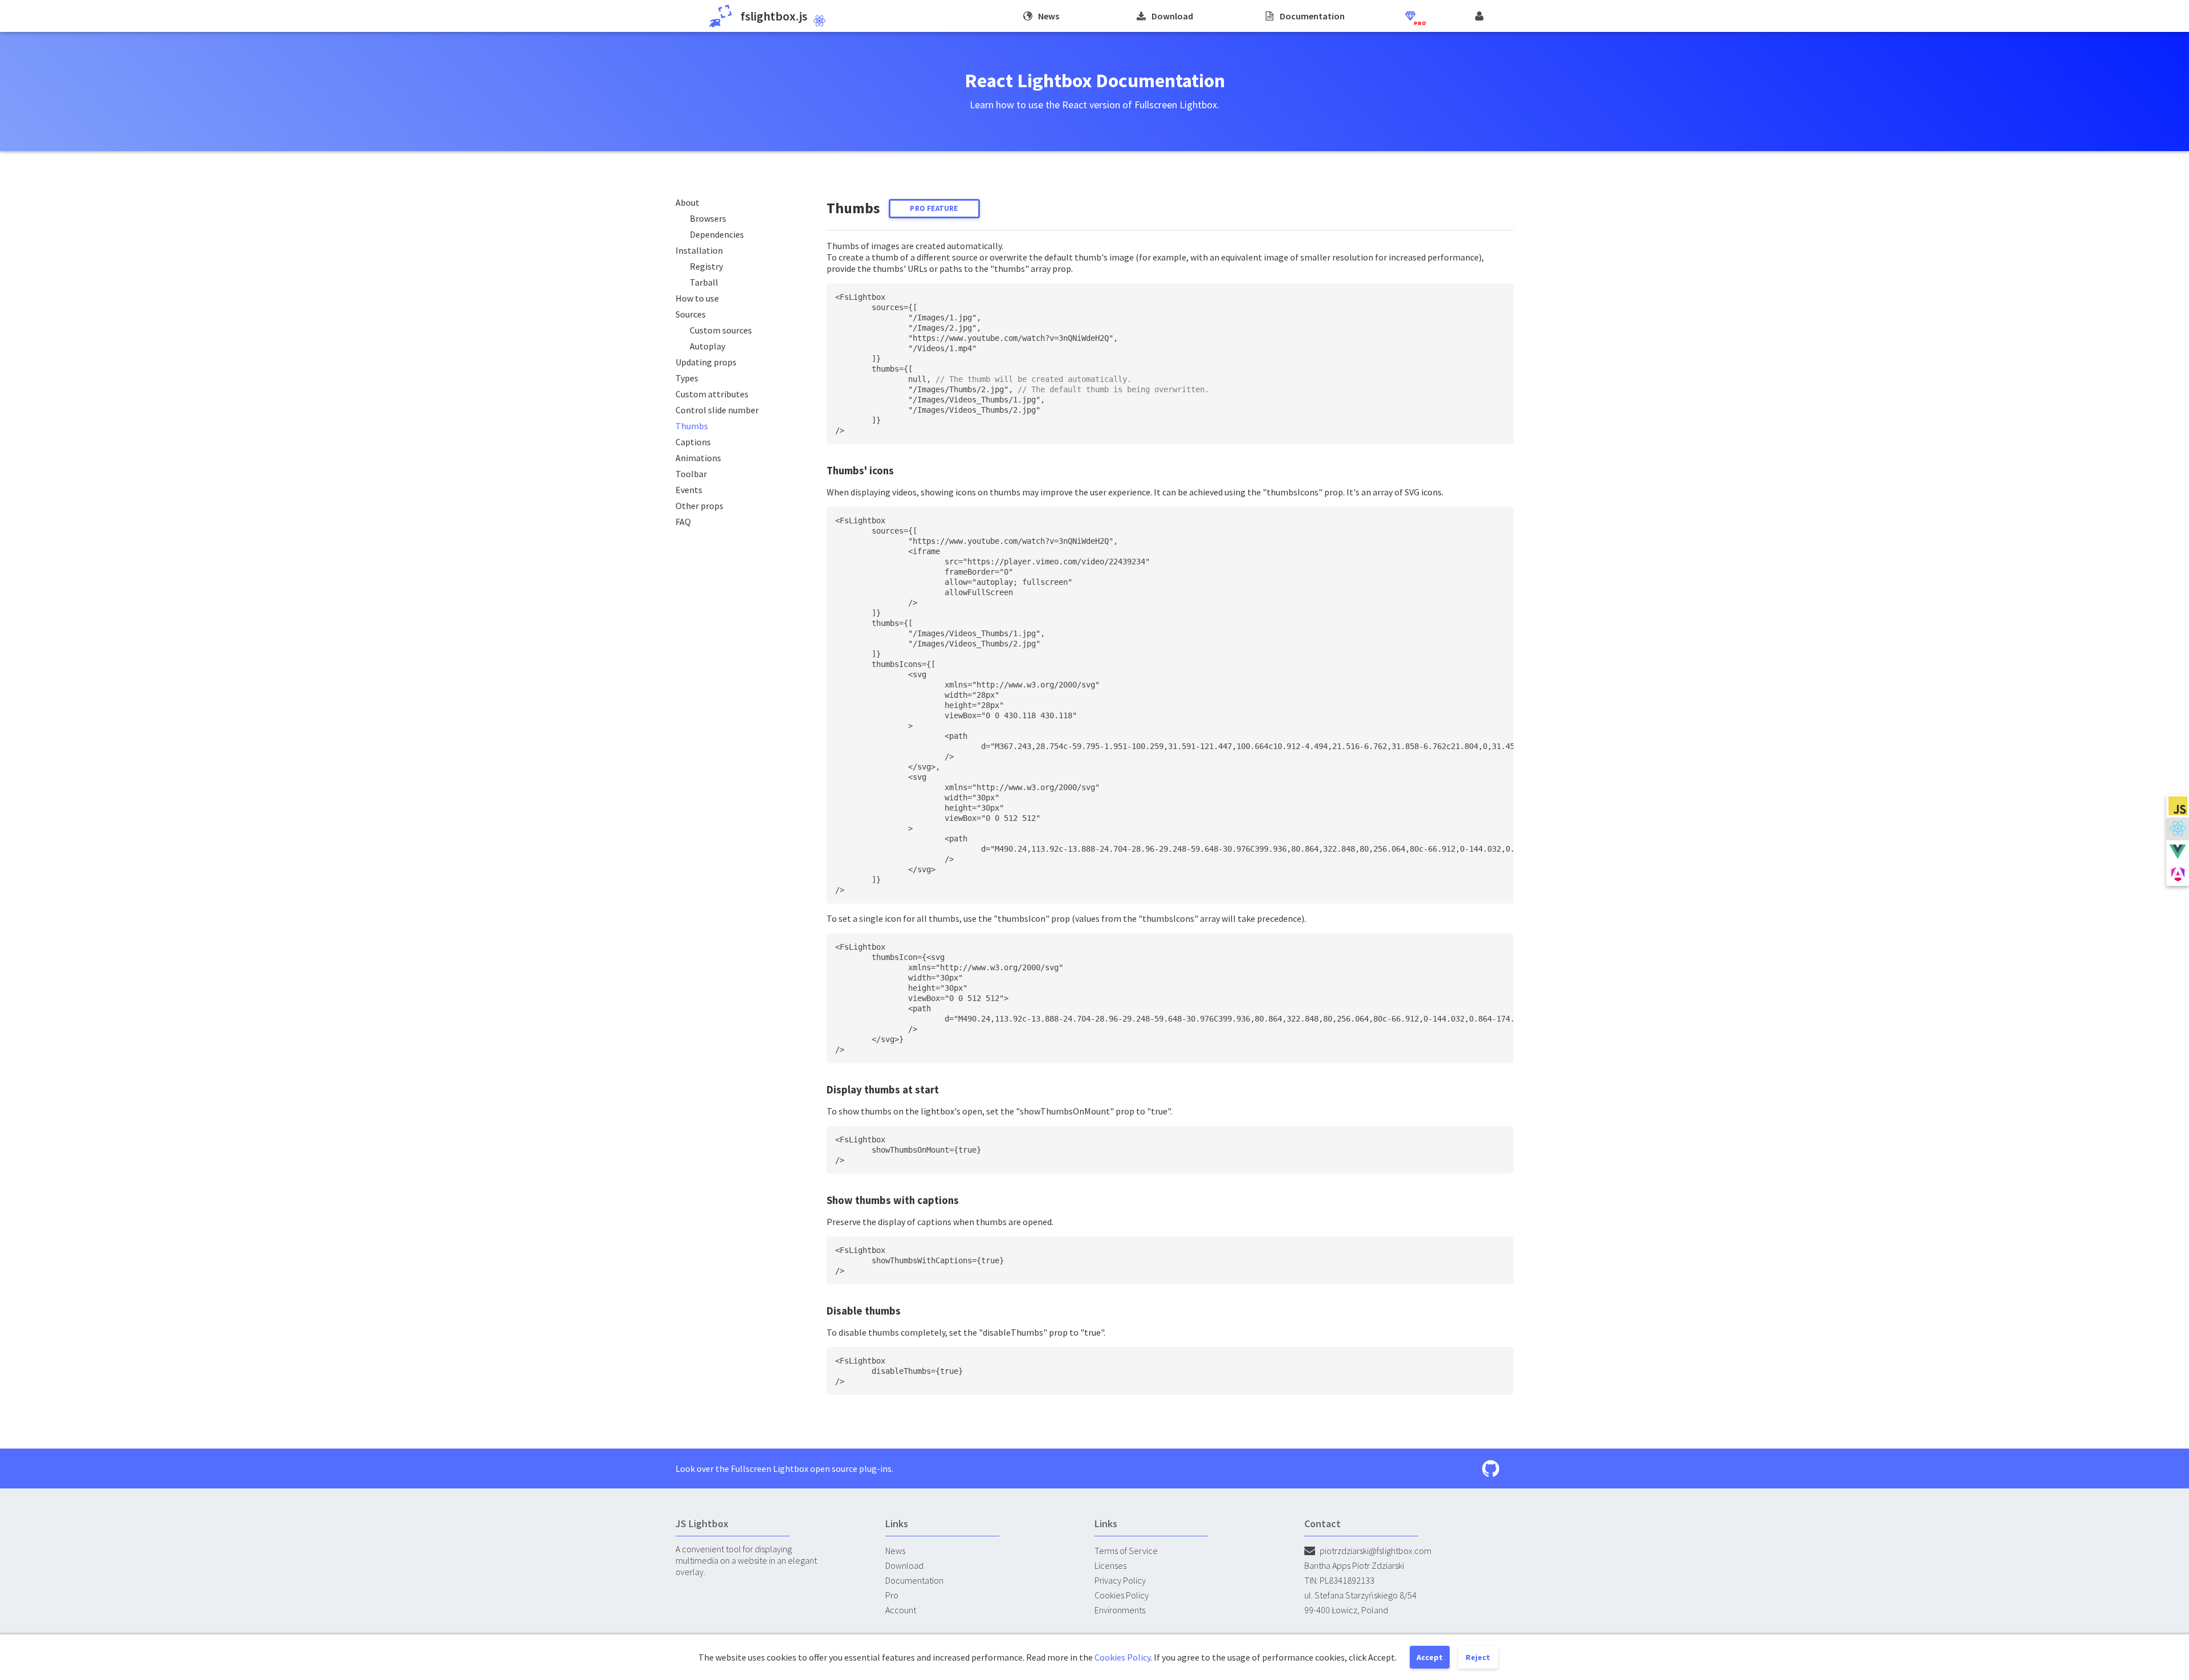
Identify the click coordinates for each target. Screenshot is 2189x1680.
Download (904, 1565)
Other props (699, 506)
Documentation (914, 1580)
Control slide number (717, 410)
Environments (1120, 1610)
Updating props (706, 362)
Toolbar (691, 474)
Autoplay (707, 346)
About (687, 202)
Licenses (1110, 1565)
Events (689, 490)
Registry (706, 266)
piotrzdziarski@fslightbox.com (1376, 1551)
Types (687, 378)
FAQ (683, 522)
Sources (691, 314)
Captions (693, 442)
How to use (697, 298)
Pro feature (934, 208)
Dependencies (717, 234)
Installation (699, 250)
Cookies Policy (1122, 1595)
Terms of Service (1126, 1551)
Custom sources (721, 330)
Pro (892, 1595)
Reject (1478, 1657)
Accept (1430, 1657)
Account (901, 1610)
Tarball (704, 282)
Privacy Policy (1120, 1580)
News (895, 1551)
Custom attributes (712, 394)
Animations (698, 458)
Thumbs (692, 426)
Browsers (708, 218)
